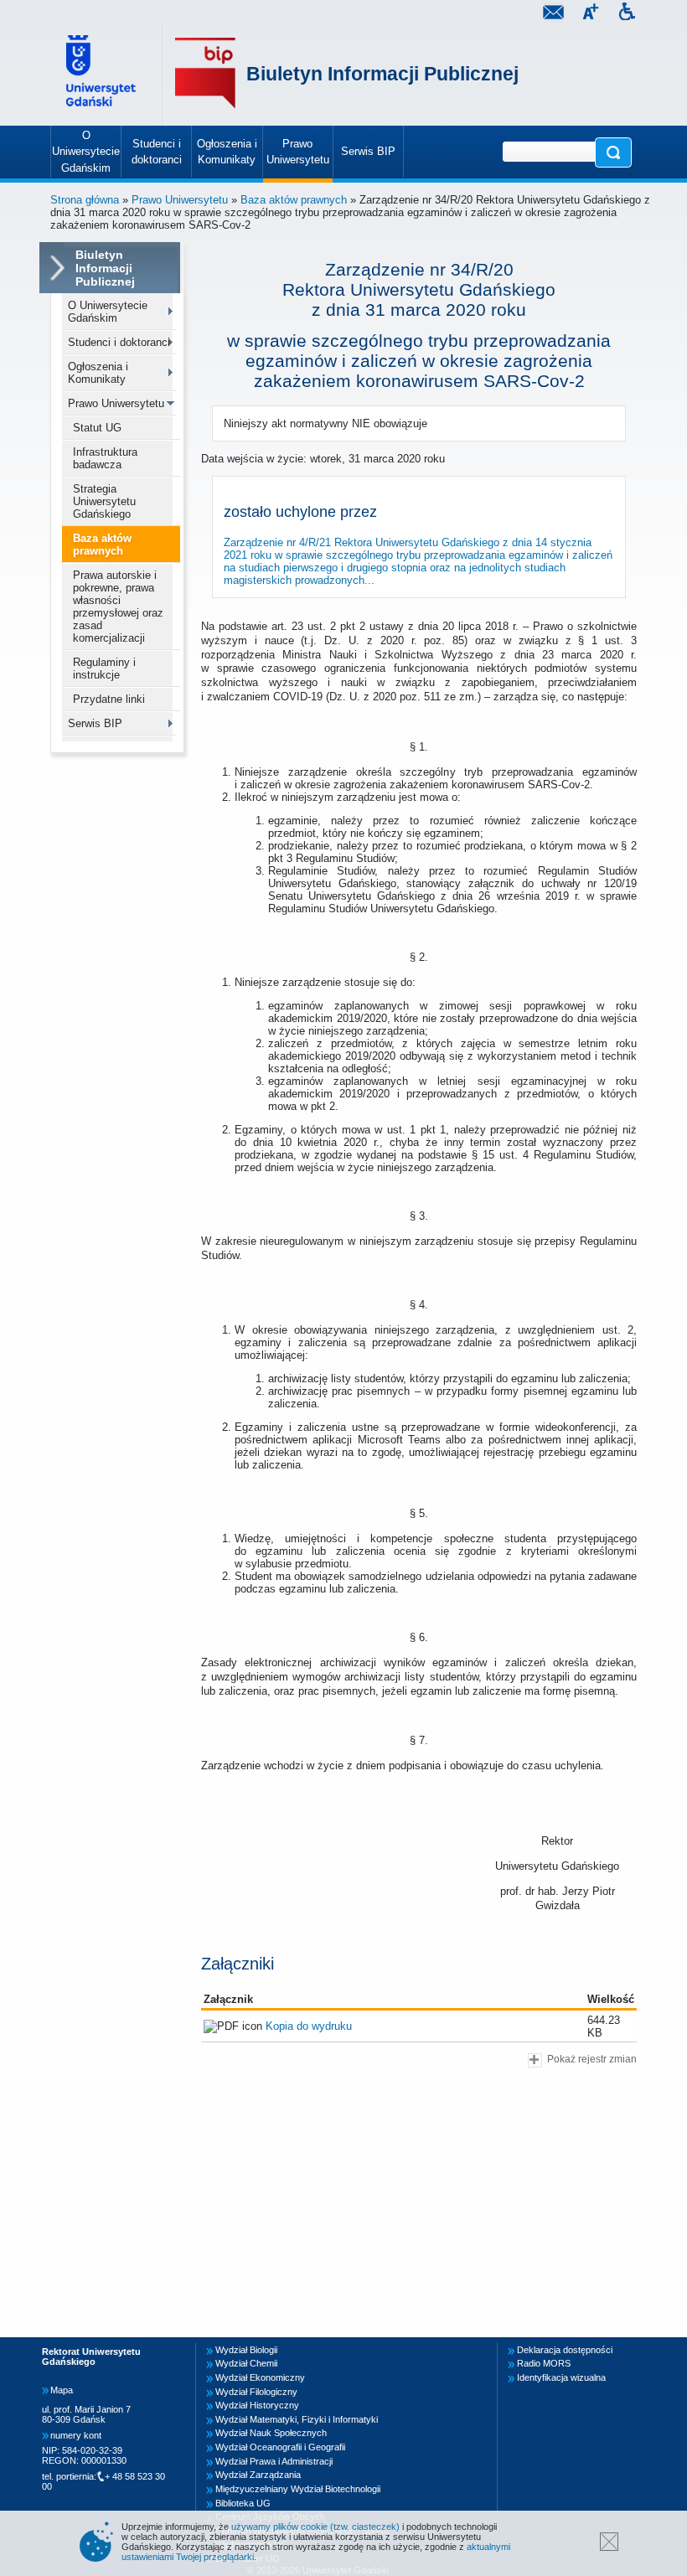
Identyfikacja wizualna (561, 2377)
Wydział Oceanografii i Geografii (280, 2447)
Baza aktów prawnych (294, 200)
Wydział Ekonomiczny (260, 2377)
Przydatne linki (109, 699)
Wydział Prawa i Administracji (274, 2461)
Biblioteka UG (243, 2503)
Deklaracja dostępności (565, 2350)
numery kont (76, 2435)
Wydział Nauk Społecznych (271, 2433)
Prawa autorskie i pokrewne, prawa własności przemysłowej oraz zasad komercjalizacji (118, 607)
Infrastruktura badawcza (105, 458)
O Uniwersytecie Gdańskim (108, 312)
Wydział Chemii (246, 2363)
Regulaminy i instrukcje (104, 669)
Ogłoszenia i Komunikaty (98, 373)
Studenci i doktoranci (119, 342)
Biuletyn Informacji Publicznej (382, 74)
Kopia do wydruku (309, 2026)
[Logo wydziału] (205, 73)
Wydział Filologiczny (256, 2392)
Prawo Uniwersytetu (180, 200)
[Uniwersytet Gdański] (103, 73)
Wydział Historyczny (257, 2405)
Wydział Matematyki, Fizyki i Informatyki (297, 2419)
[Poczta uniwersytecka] (553, 14)
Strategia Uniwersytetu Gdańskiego (104, 501)
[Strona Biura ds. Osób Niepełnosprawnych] (627, 14)
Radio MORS (544, 2363)
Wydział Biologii (246, 2350)
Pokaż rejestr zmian (592, 2059)
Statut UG (97, 428)
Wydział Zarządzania (258, 2475)
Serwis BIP (95, 723)
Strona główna (85, 200)
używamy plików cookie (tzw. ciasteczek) (315, 2527)
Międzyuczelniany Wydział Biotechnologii (298, 2489)
